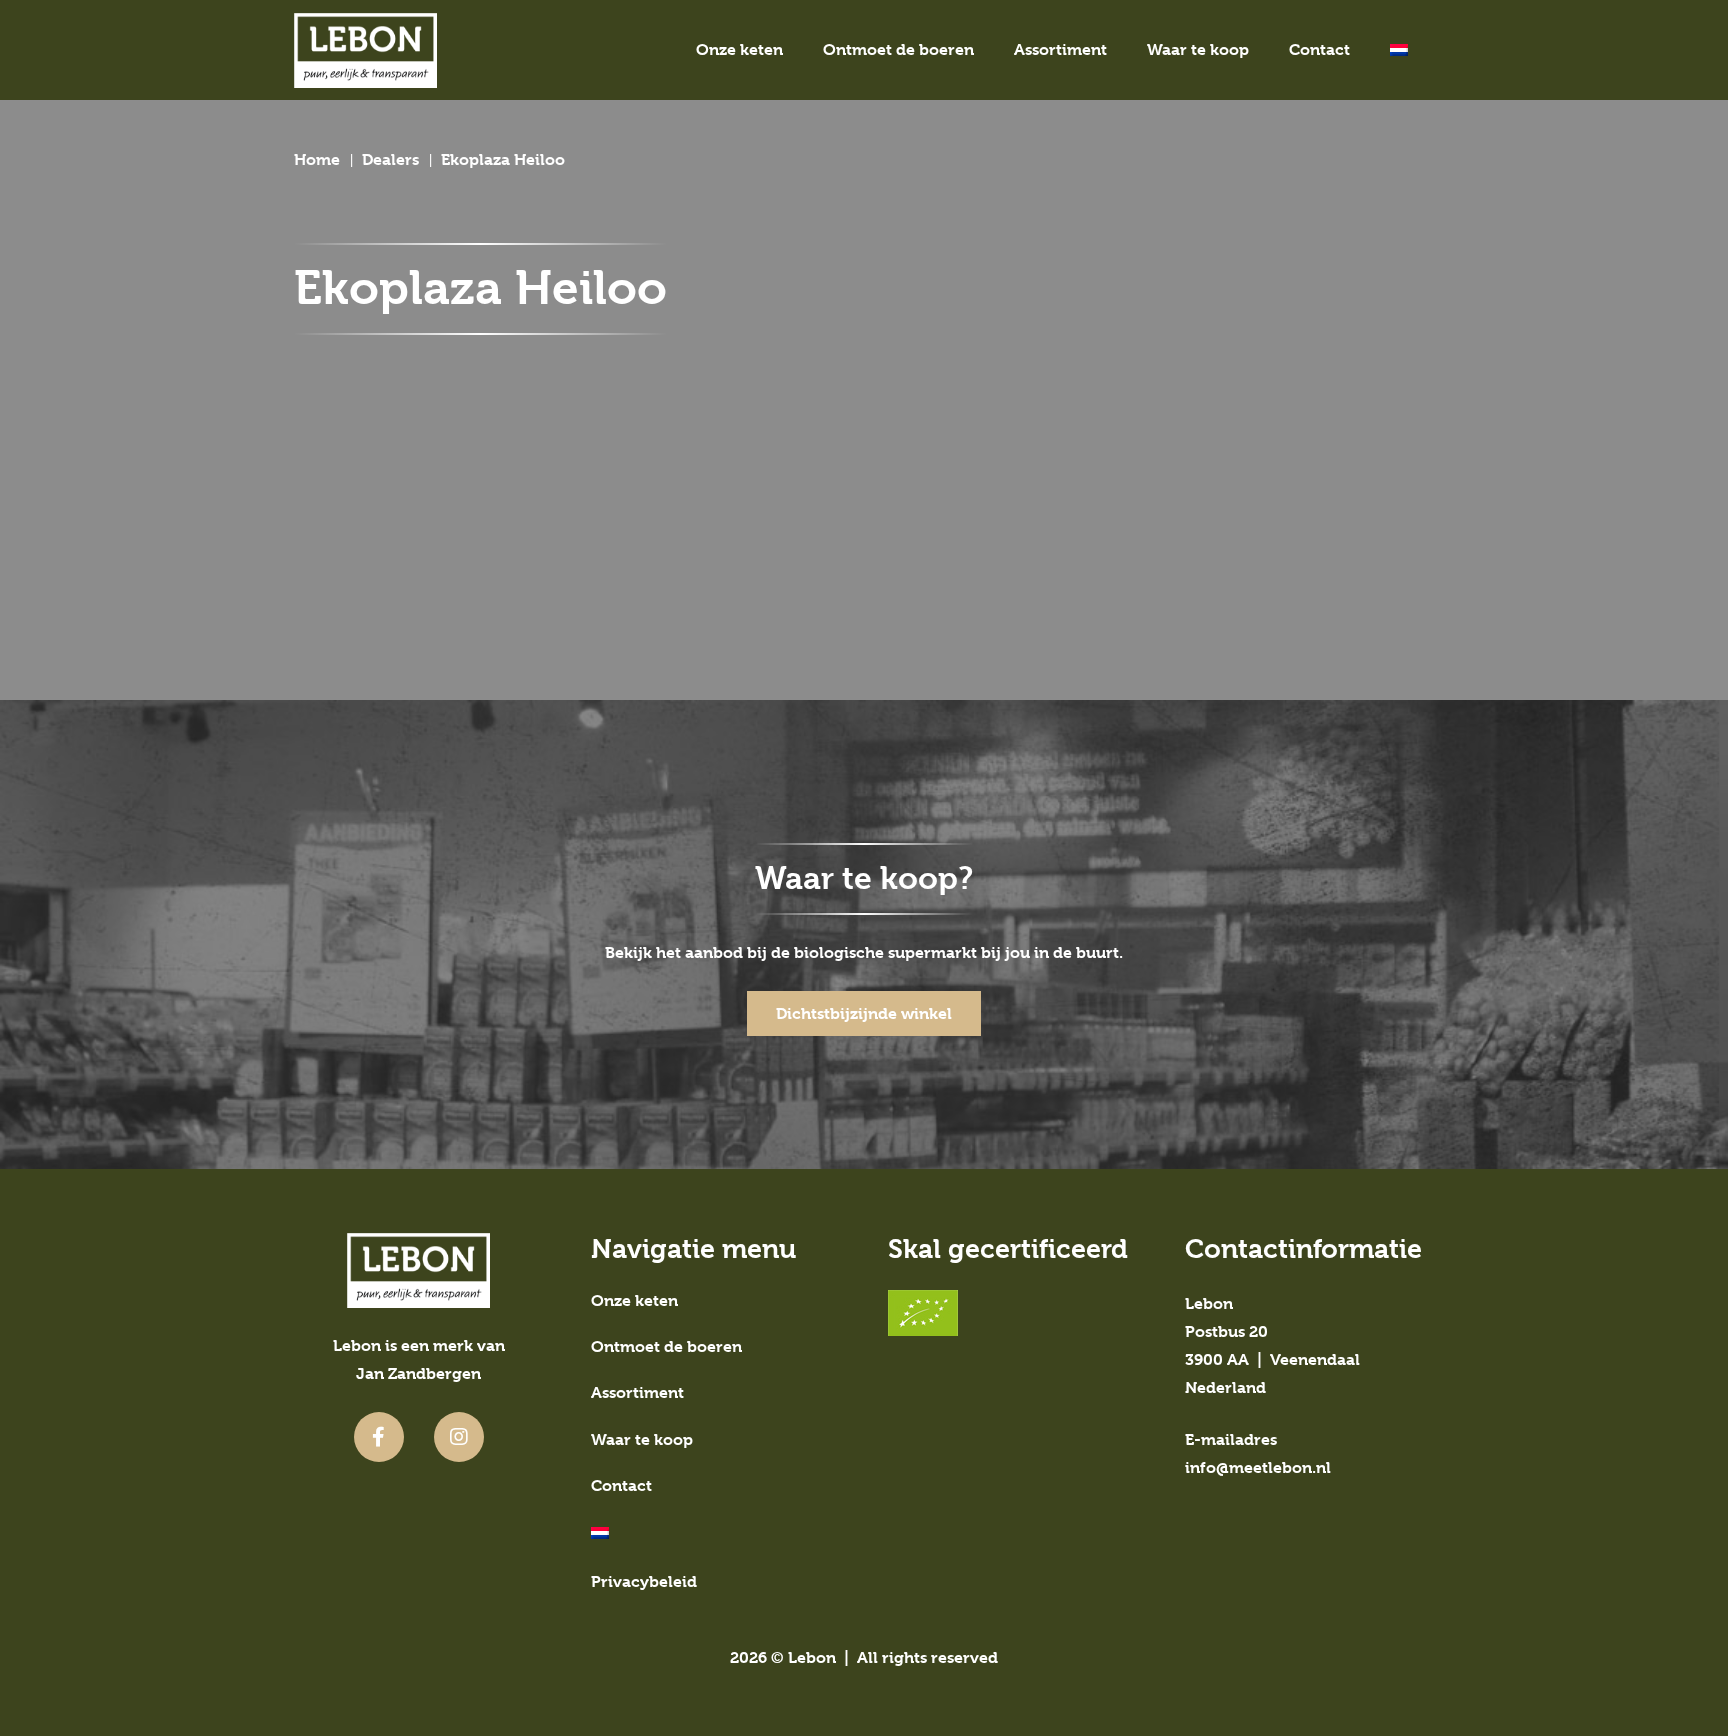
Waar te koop (642, 1439)
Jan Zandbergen (418, 1373)
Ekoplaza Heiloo (503, 159)
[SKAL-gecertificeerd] (1012, 1313)
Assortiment (637, 1392)
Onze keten (634, 1300)
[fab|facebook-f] (379, 1437)
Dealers (390, 159)
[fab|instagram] (459, 1437)
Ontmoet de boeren (666, 1346)
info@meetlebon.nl (1258, 1467)
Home (317, 159)
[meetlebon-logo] (365, 50)
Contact (621, 1485)
